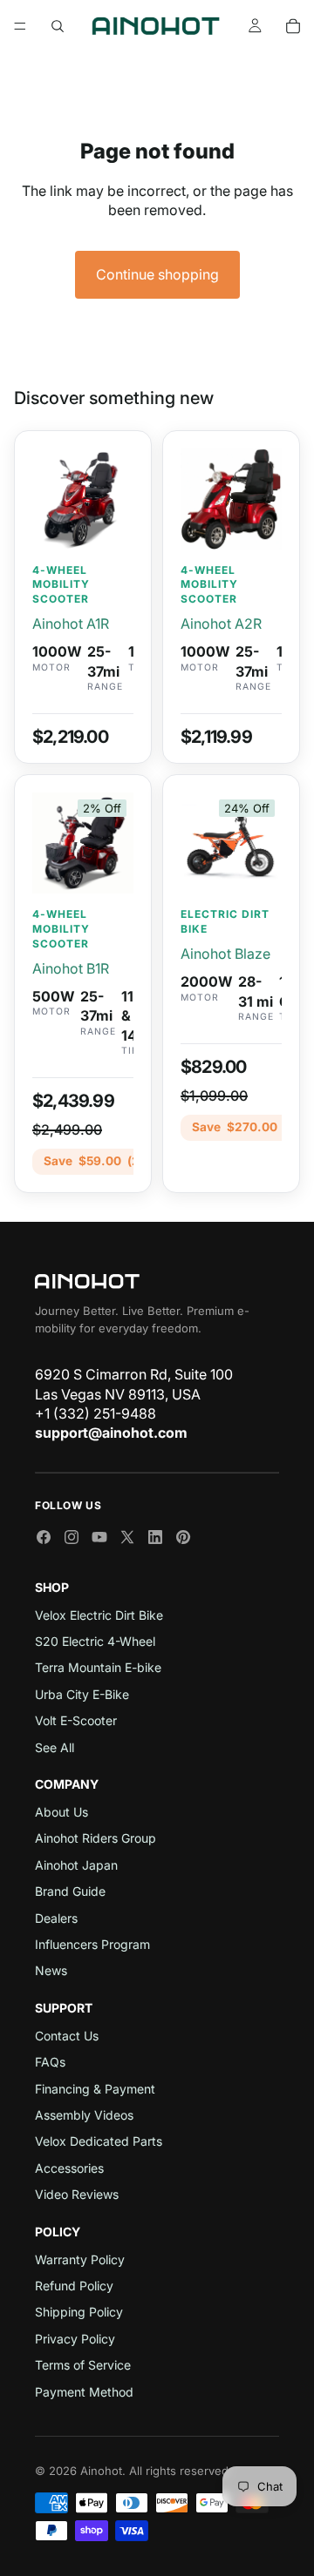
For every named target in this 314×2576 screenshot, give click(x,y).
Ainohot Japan (76, 1865)
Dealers (56, 1918)
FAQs (50, 2062)
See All (55, 1747)
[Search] (58, 26)
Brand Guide (70, 1891)
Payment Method (84, 2392)
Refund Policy (74, 2286)
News (51, 1970)
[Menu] (20, 26)
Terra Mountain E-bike (98, 1667)
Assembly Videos (84, 2115)
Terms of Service (83, 2365)
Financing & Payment (95, 2089)
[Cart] (293, 26)
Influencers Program (92, 1944)
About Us (61, 1812)
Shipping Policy (79, 2312)
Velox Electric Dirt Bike (99, 1615)
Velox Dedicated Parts (99, 2141)
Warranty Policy (80, 2259)
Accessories (69, 2168)
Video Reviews (77, 2194)
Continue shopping (157, 274)
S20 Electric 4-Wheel (95, 1641)
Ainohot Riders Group (96, 1838)
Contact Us (67, 2036)
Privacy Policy (75, 2339)
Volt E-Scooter (76, 1720)
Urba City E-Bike (82, 1694)
